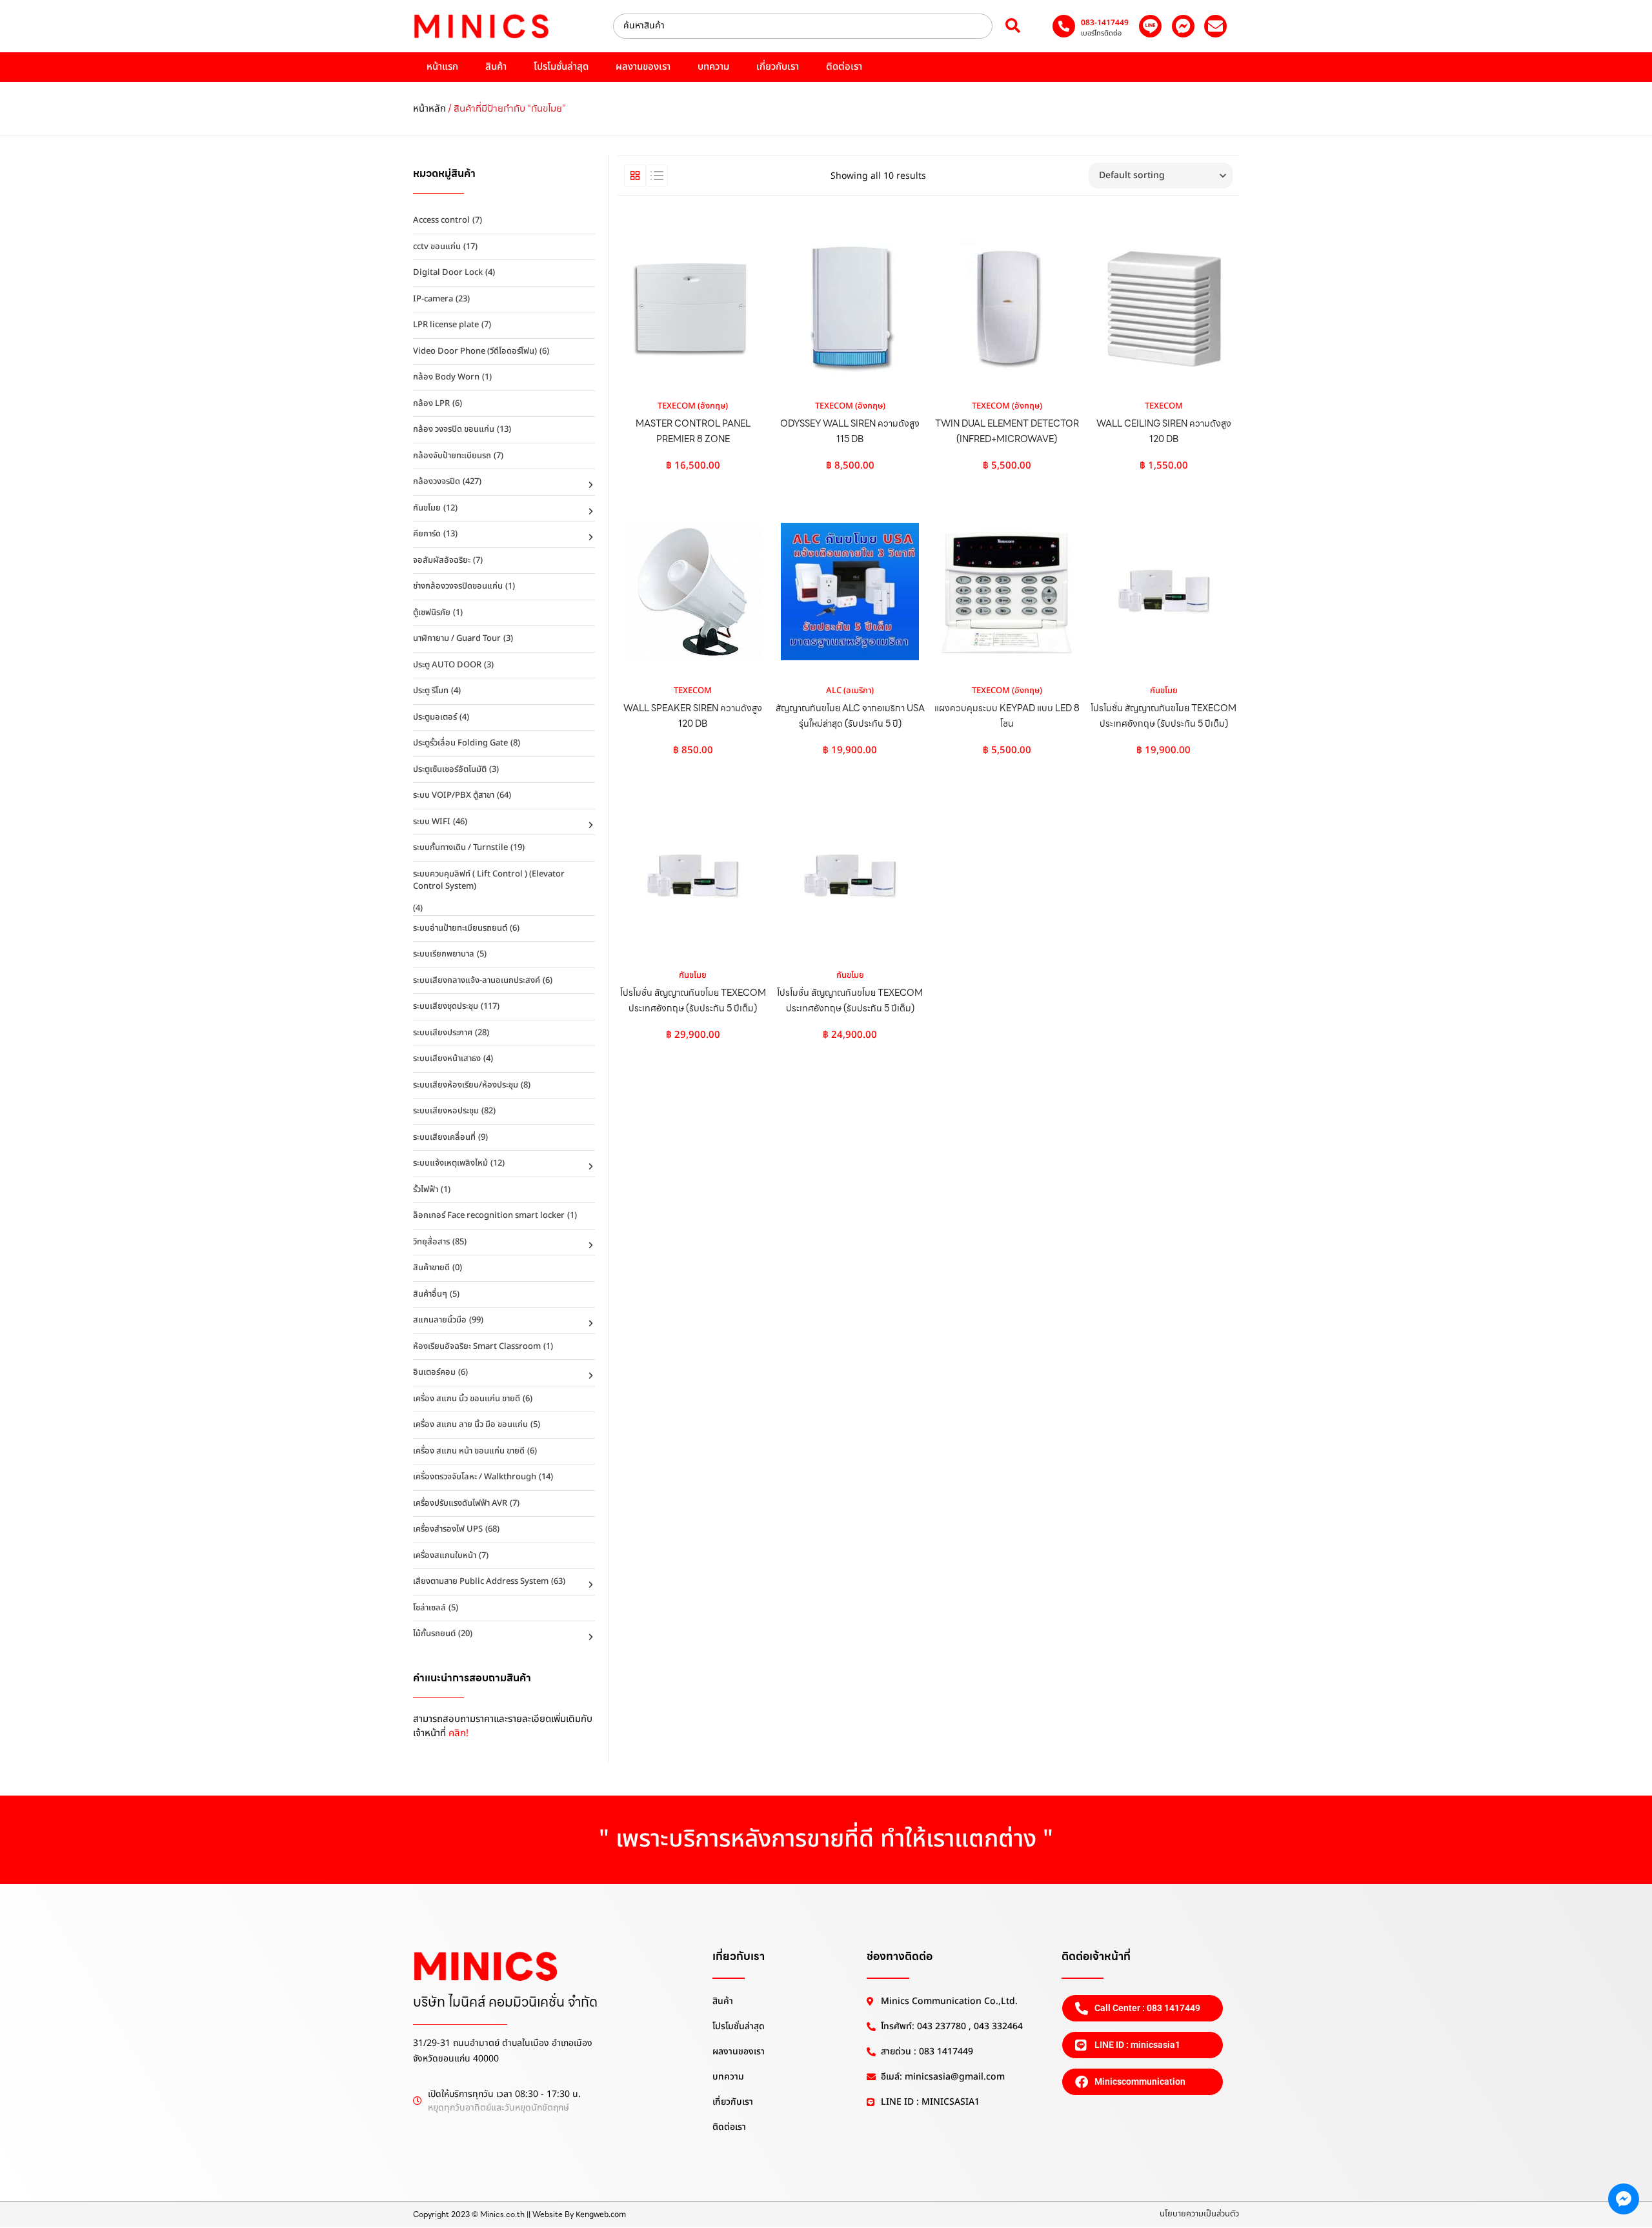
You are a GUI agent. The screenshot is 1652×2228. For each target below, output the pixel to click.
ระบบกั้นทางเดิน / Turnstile (460, 847)
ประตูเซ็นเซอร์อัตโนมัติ (450, 769)
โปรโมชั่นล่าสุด (561, 67)
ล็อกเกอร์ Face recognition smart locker (489, 1215)
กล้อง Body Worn (446, 377)
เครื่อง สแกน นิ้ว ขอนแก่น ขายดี (467, 1399)
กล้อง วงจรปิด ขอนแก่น (454, 429)
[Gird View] (635, 176)
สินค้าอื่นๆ (430, 1294)
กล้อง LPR (431, 403)
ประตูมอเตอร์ (435, 717)
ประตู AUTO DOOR (447, 665)
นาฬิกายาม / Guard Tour (457, 638)
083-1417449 (1105, 23)
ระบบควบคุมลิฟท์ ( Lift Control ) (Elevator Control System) (489, 880)
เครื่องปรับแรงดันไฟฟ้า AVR (460, 1503)
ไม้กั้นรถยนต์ (434, 1634)
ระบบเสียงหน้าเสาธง (447, 1058)
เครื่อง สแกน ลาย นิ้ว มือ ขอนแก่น (470, 1424)
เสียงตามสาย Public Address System (481, 1581)
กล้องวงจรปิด (437, 481)
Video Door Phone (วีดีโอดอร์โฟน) (475, 351)
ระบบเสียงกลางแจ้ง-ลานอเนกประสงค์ (477, 980)
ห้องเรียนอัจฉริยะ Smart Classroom (477, 1346)
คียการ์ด (427, 534)
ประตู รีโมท (431, 691)
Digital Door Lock (448, 272)
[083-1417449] (1064, 26)
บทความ (713, 67)
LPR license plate (446, 325)
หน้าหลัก (429, 109)
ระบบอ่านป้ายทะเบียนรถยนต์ (460, 928)
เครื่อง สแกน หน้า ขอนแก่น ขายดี (469, 1451)
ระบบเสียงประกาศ (443, 1033)
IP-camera (433, 299)
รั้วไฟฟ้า (426, 1190)
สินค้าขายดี (431, 1268)
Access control (441, 220)
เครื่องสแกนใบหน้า (445, 1555)
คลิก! (458, 1733)
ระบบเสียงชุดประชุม (446, 1006)
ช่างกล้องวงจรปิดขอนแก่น (458, 586)
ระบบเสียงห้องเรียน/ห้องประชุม (466, 1085)
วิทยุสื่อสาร (431, 1242)
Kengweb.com (601, 2214)
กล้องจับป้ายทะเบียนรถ (452, 456)
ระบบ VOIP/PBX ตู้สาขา (454, 795)
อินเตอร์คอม (434, 1372)
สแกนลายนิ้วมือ (440, 1320)
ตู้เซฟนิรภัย (432, 613)
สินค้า (496, 67)
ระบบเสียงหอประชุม (446, 1111)
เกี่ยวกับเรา (778, 67)
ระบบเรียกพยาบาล (444, 954)
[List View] (657, 176)
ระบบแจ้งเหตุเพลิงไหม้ (450, 1163)
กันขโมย (427, 508)
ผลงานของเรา (643, 67)
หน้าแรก (442, 67)
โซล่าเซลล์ (429, 1608)
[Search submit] (1013, 26)
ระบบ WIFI (432, 822)
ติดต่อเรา (844, 67)
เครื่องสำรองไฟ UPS (448, 1529)
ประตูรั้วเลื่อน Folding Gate (460, 743)
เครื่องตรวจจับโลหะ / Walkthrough (475, 1477)
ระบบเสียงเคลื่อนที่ (444, 1137)
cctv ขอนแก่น (437, 247)
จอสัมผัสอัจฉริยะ (442, 560)
